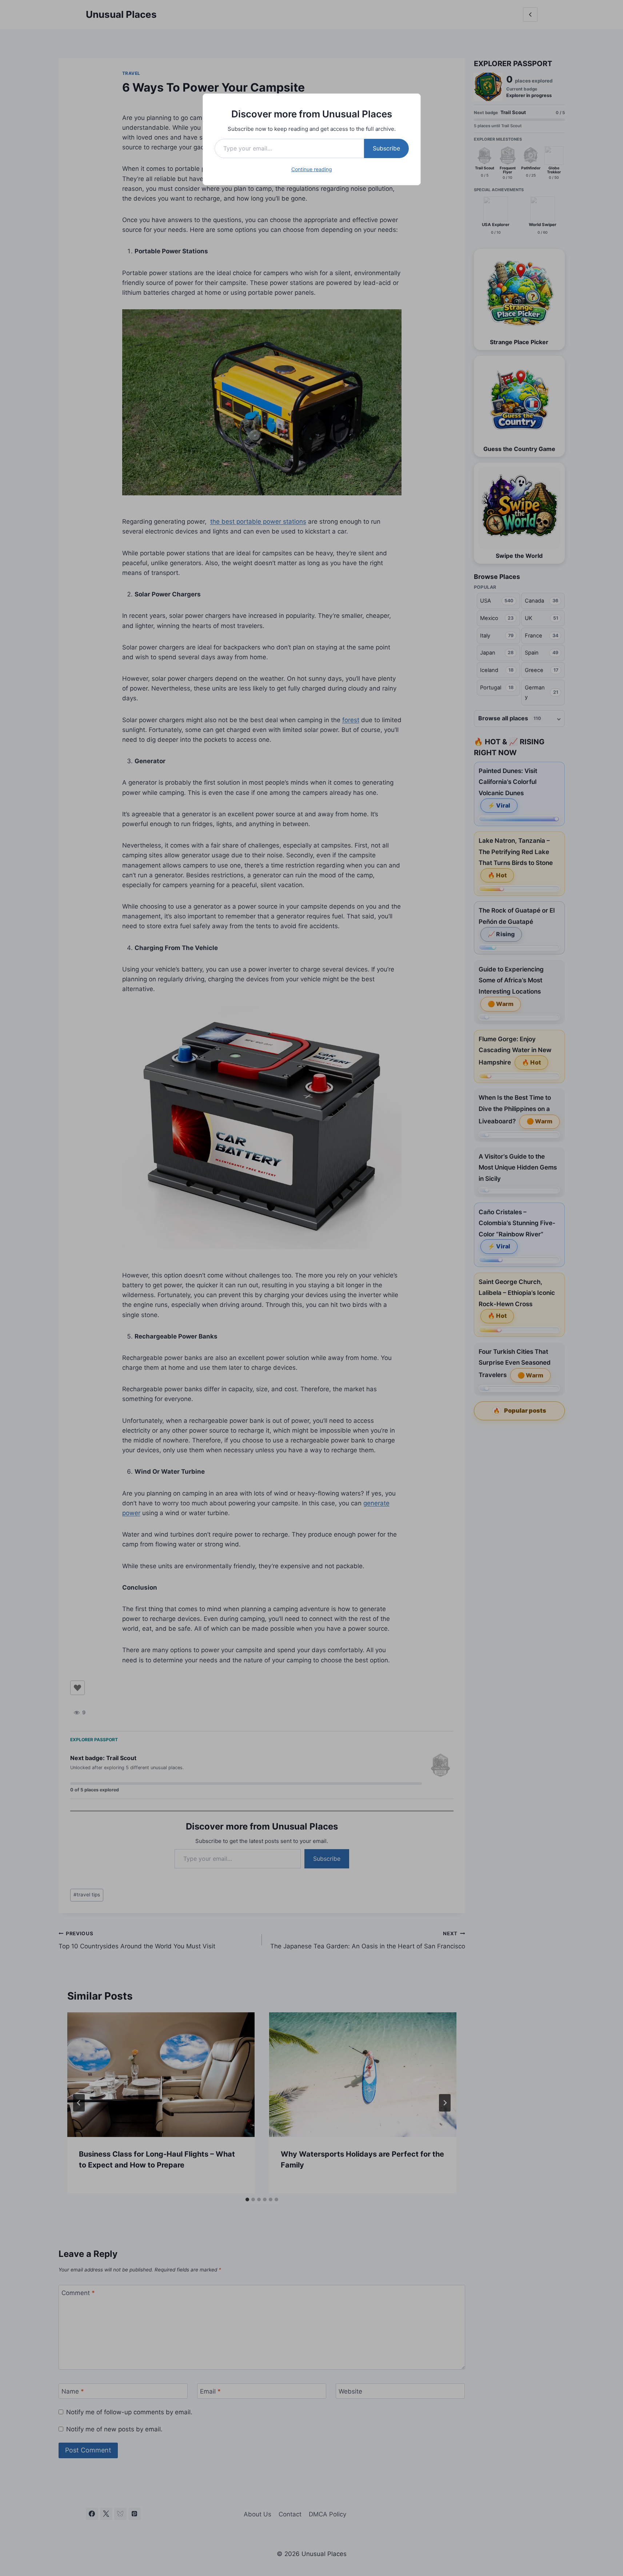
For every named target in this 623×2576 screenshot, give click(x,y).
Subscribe (386, 148)
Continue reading (312, 169)
